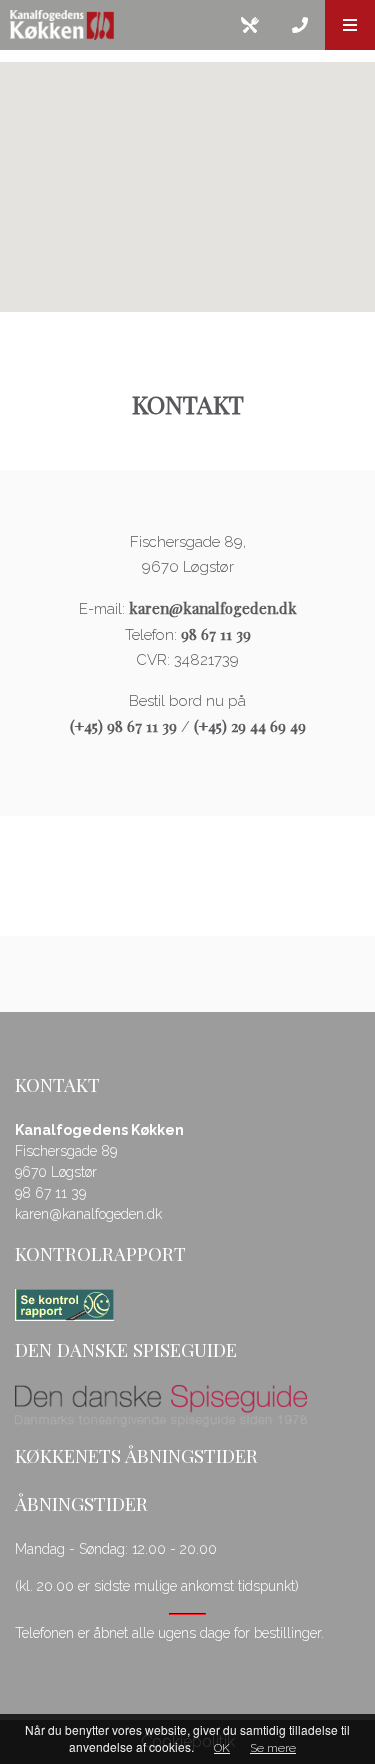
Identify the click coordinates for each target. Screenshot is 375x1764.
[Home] (112, 25)
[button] (350, 25)
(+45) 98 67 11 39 (123, 726)
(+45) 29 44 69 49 (250, 726)
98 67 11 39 (216, 634)
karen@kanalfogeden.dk (213, 608)
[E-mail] (250, 25)
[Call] (300, 25)
